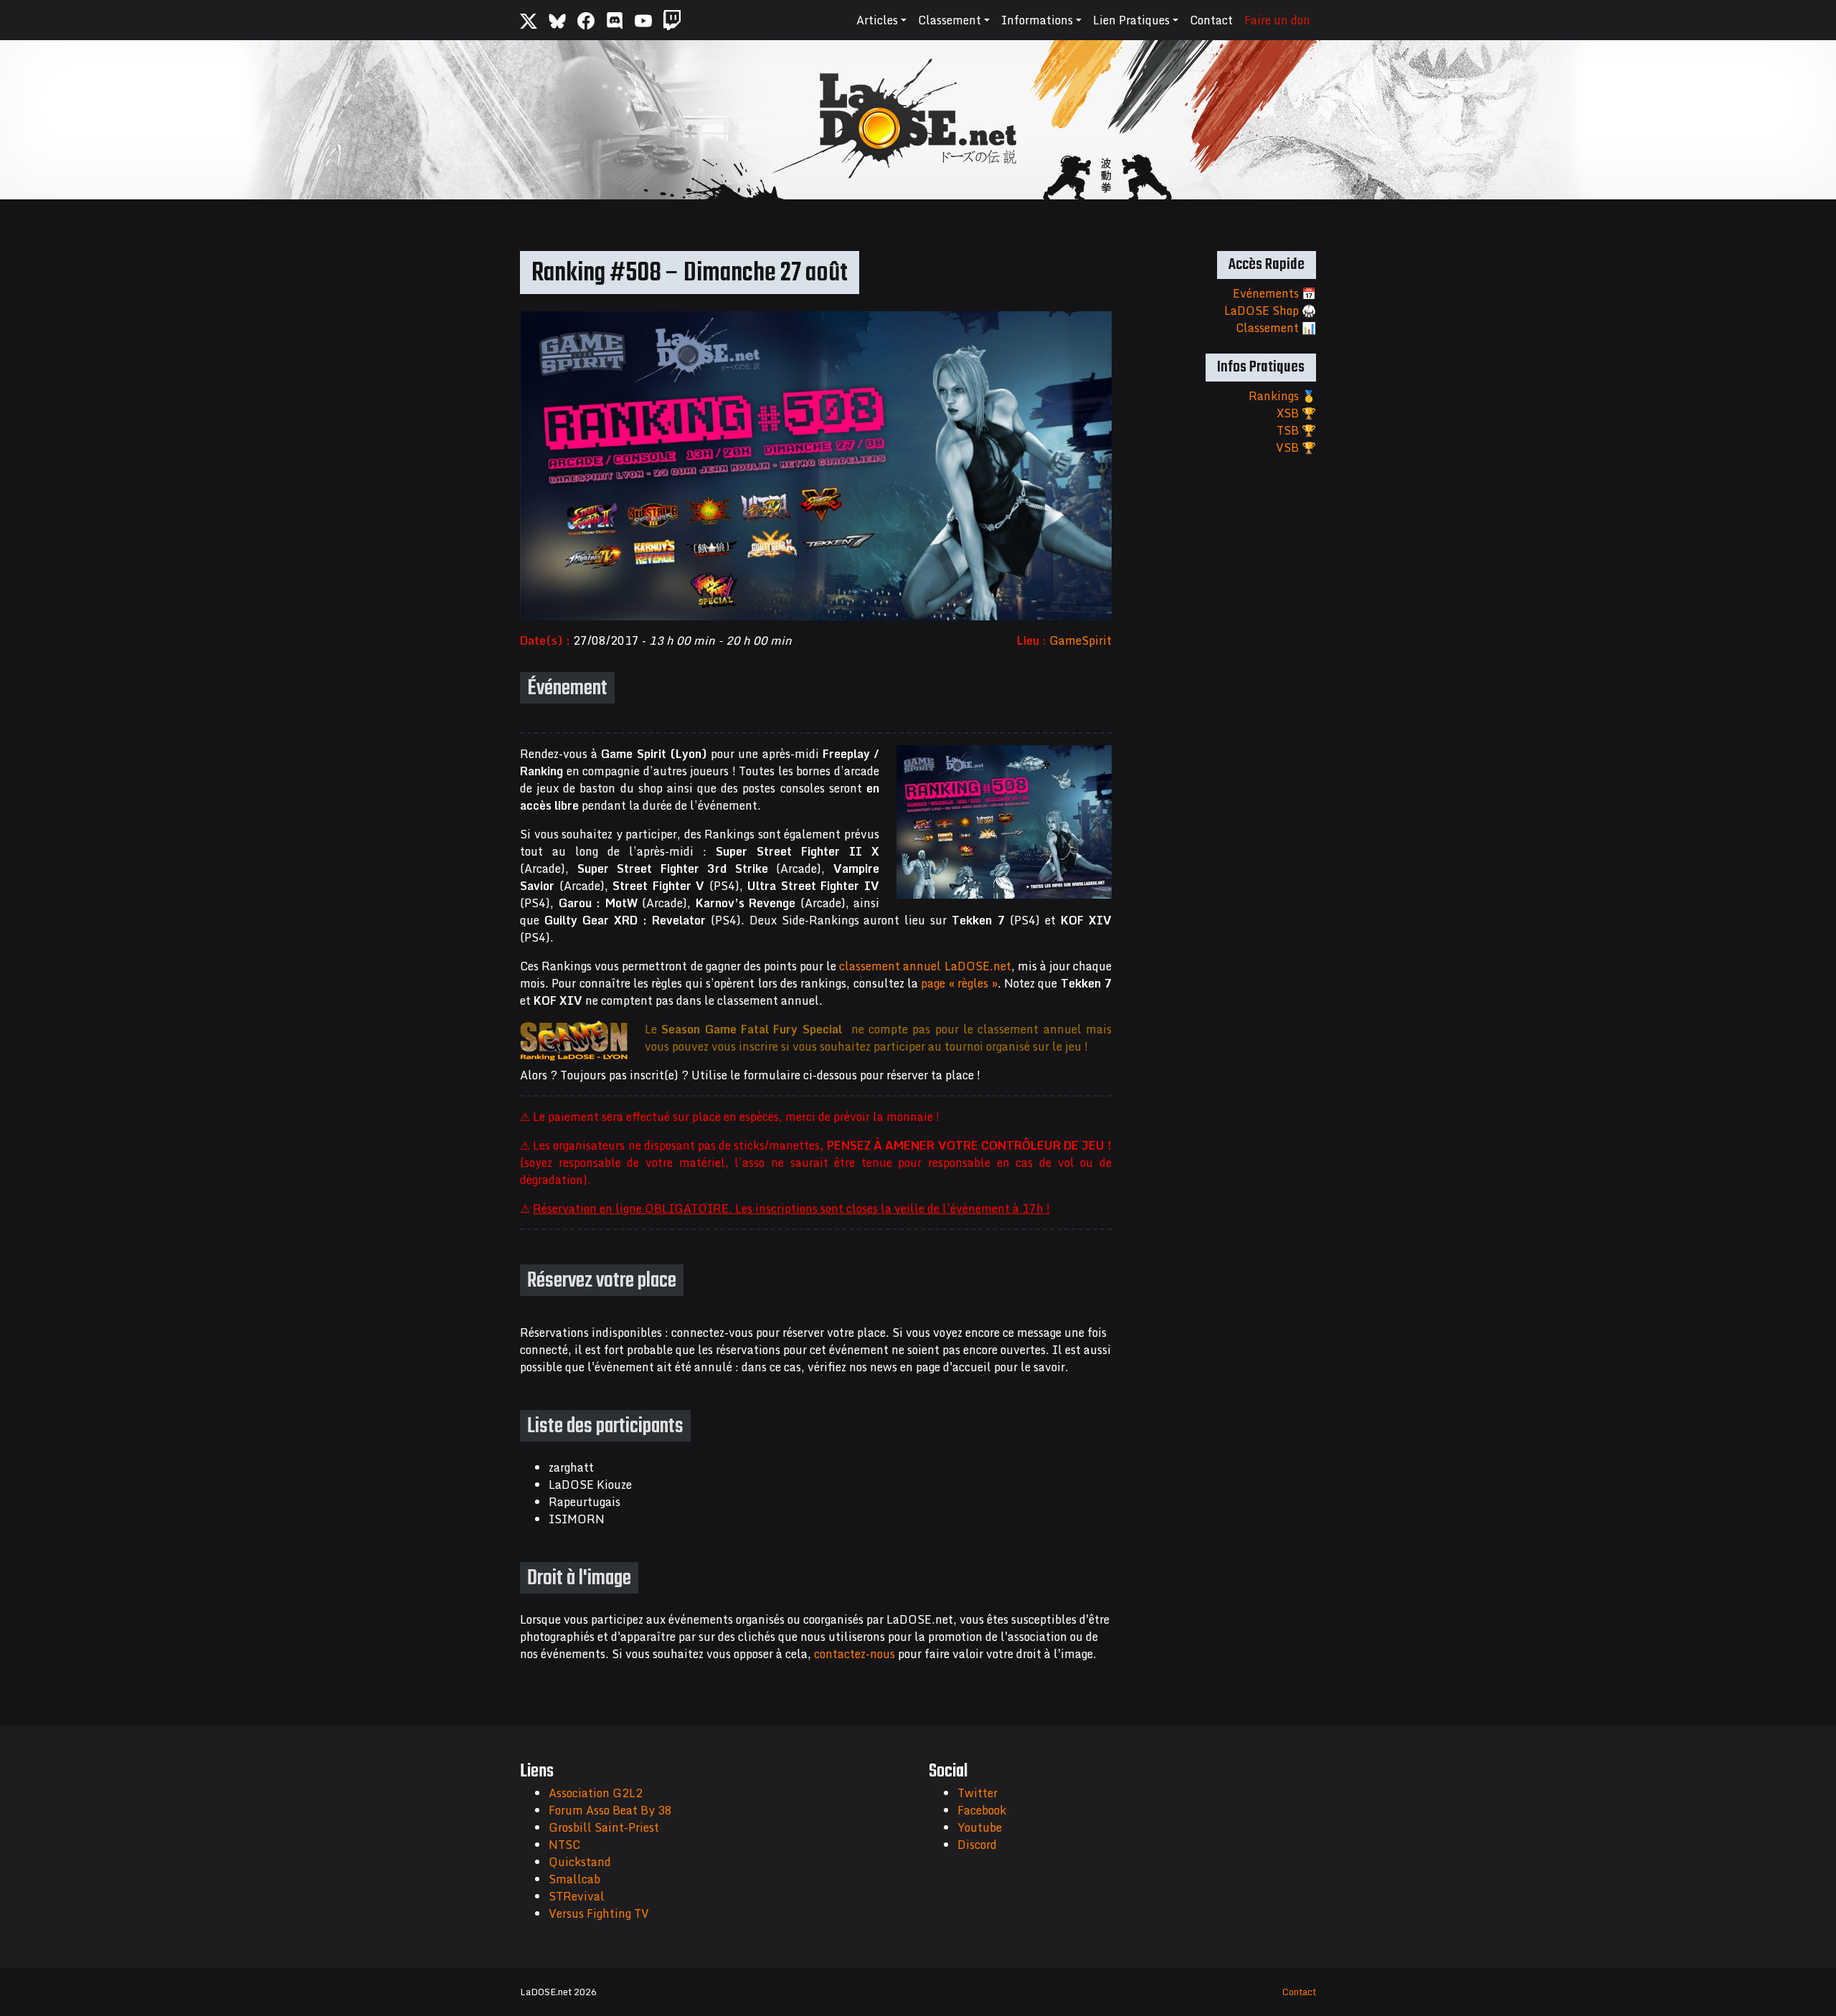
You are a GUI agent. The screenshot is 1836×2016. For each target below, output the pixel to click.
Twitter (978, 1793)
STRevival (577, 1896)
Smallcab (574, 1879)
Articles (877, 20)
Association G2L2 (596, 1793)
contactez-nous (855, 1654)
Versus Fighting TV (599, 1913)
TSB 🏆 (1296, 430)
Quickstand (580, 1862)
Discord (977, 1845)
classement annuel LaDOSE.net (925, 966)
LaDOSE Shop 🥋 (1270, 311)
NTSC (564, 1845)
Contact (1211, 20)
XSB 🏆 (1296, 413)
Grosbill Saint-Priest (604, 1827)
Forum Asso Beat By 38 (610, 1810)
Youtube (980, 1827)
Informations (1037, 20)
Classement (950, 20)
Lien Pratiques (1131, 20)
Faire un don (1277, 20)
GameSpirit (1080, 640)
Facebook (982, 1810)
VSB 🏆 (1296, 448)
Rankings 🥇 (1282, 396)
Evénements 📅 (1274, 293)
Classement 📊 (1276, 328)
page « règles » (959, 983)
